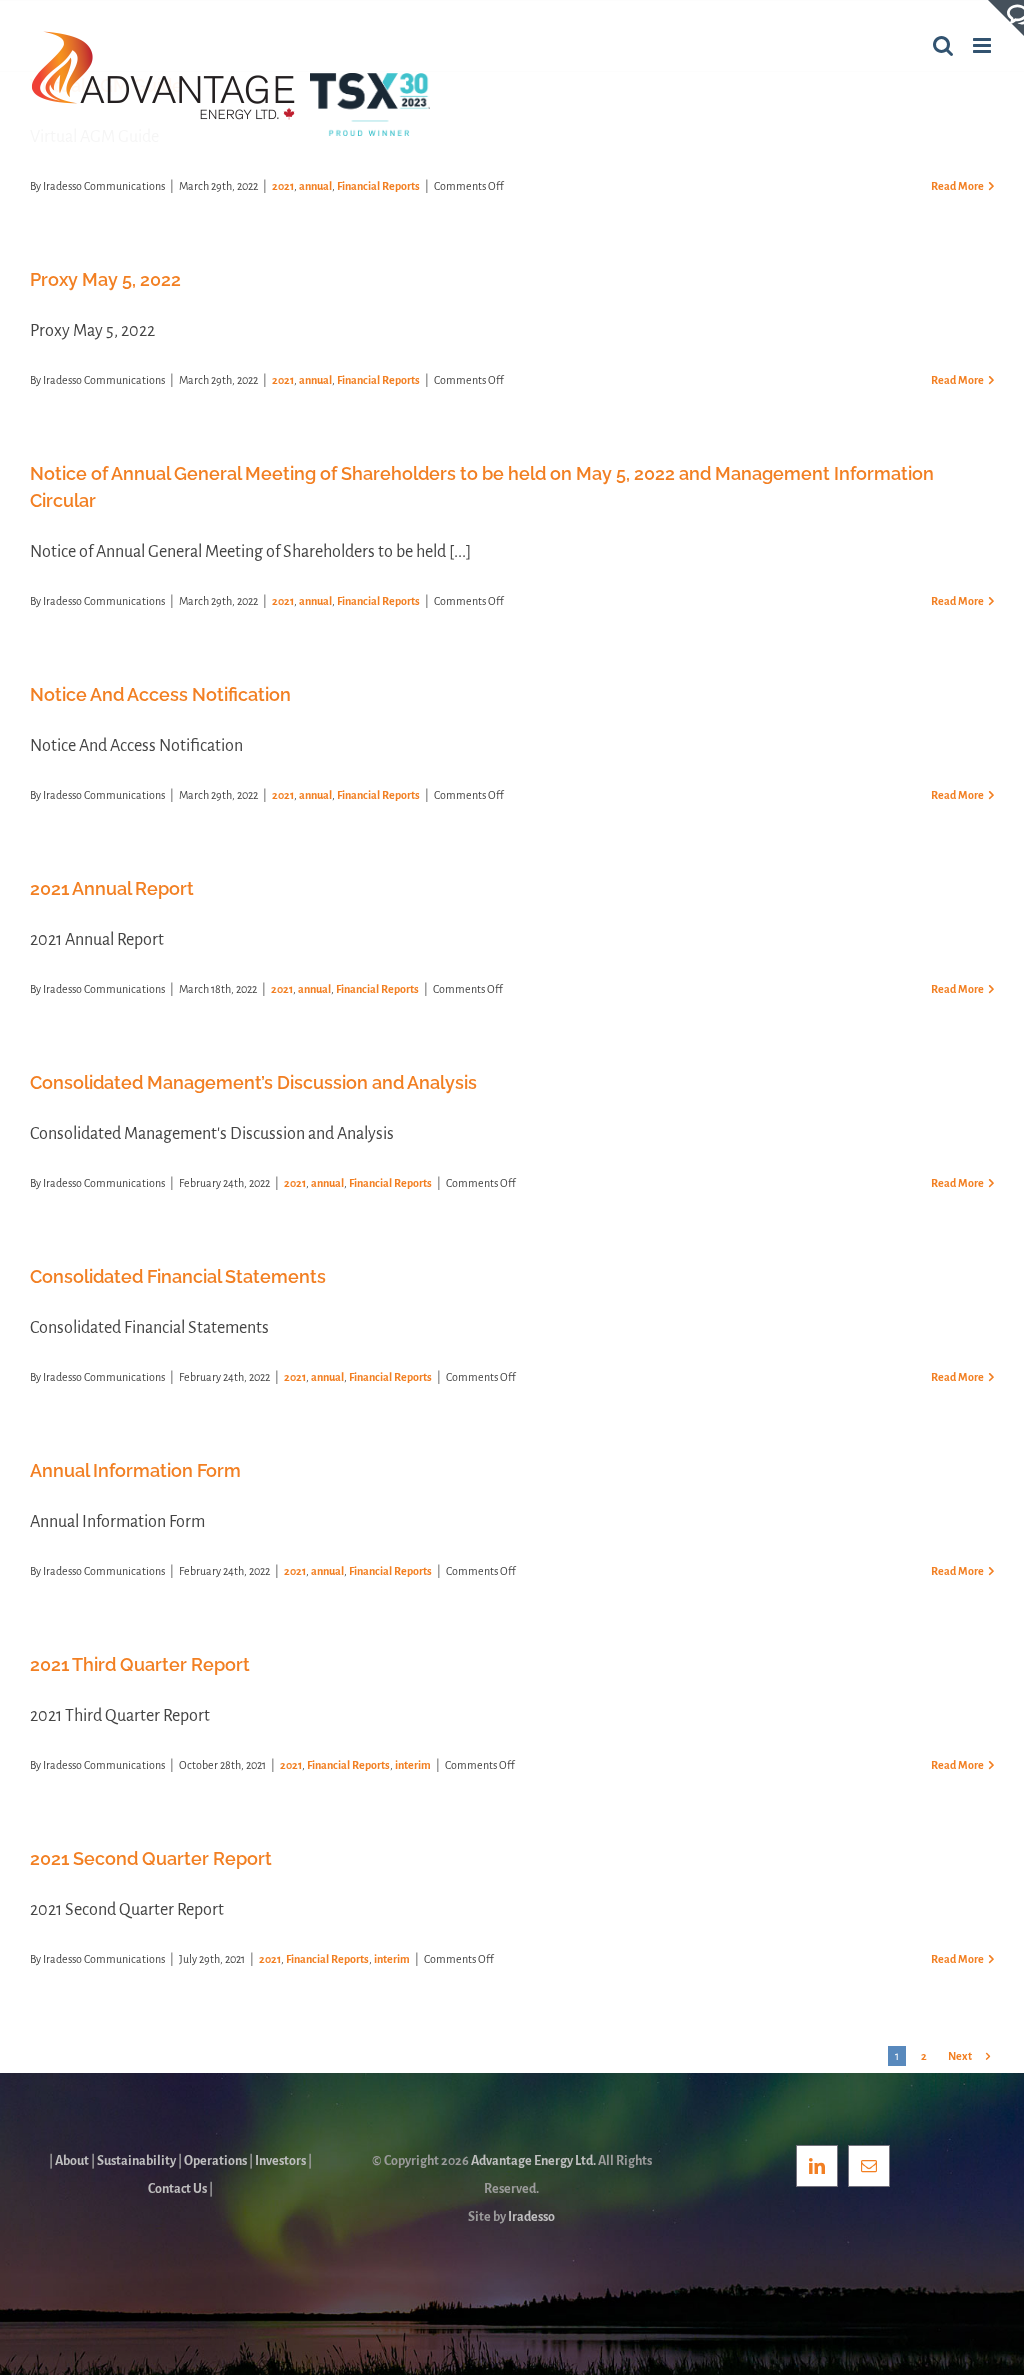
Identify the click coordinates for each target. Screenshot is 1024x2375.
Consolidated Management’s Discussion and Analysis (253, 1082)
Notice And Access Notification (160, 694)
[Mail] (869, 2166)
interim (413, 1765)
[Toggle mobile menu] (983, 45)
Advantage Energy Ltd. (533, 2161)
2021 (283, 186)
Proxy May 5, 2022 (105, 279)
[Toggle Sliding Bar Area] (1006, 18)
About (72, 2161)
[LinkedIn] (817, 2166)
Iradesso (531, 2217)
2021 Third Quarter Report (140, 1664)
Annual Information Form (135, 1470)
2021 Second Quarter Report (151, 1858)
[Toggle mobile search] (943, 45)
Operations (215, 2161)
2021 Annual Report (112, 888)
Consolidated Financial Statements (178, 1276)
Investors (280, 2161)
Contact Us (177, 2189)
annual (315, 186)
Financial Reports (378, 186)
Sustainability (136, 2161)
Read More (957, 186)
